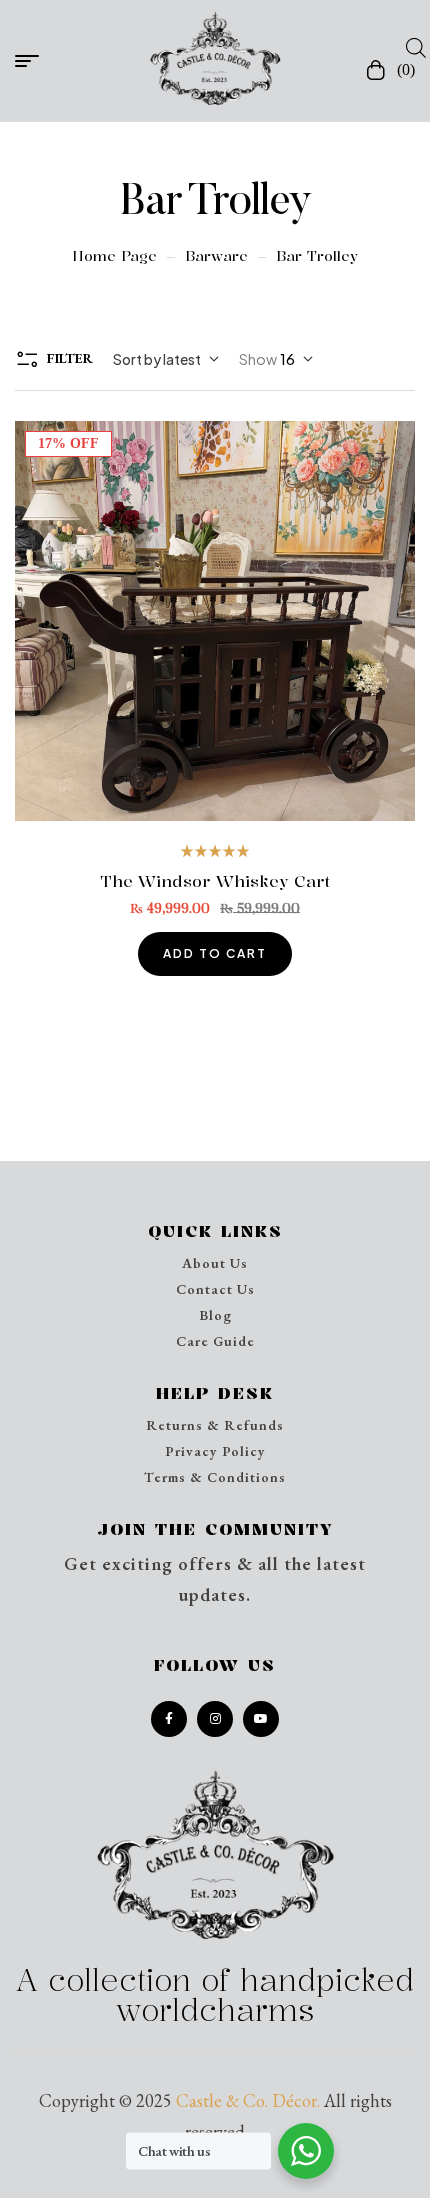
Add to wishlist (160, 621)
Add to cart (215, 953)
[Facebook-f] (169, 1719)
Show (258, 359)
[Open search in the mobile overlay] (410, 47)
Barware (216, 255)
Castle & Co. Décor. (248, 2100)
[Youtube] (261, 1719)
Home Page (114, 255)
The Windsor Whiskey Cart (215, 881)
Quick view (215, 621)
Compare (270, 621)
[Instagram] (215, 1719)
